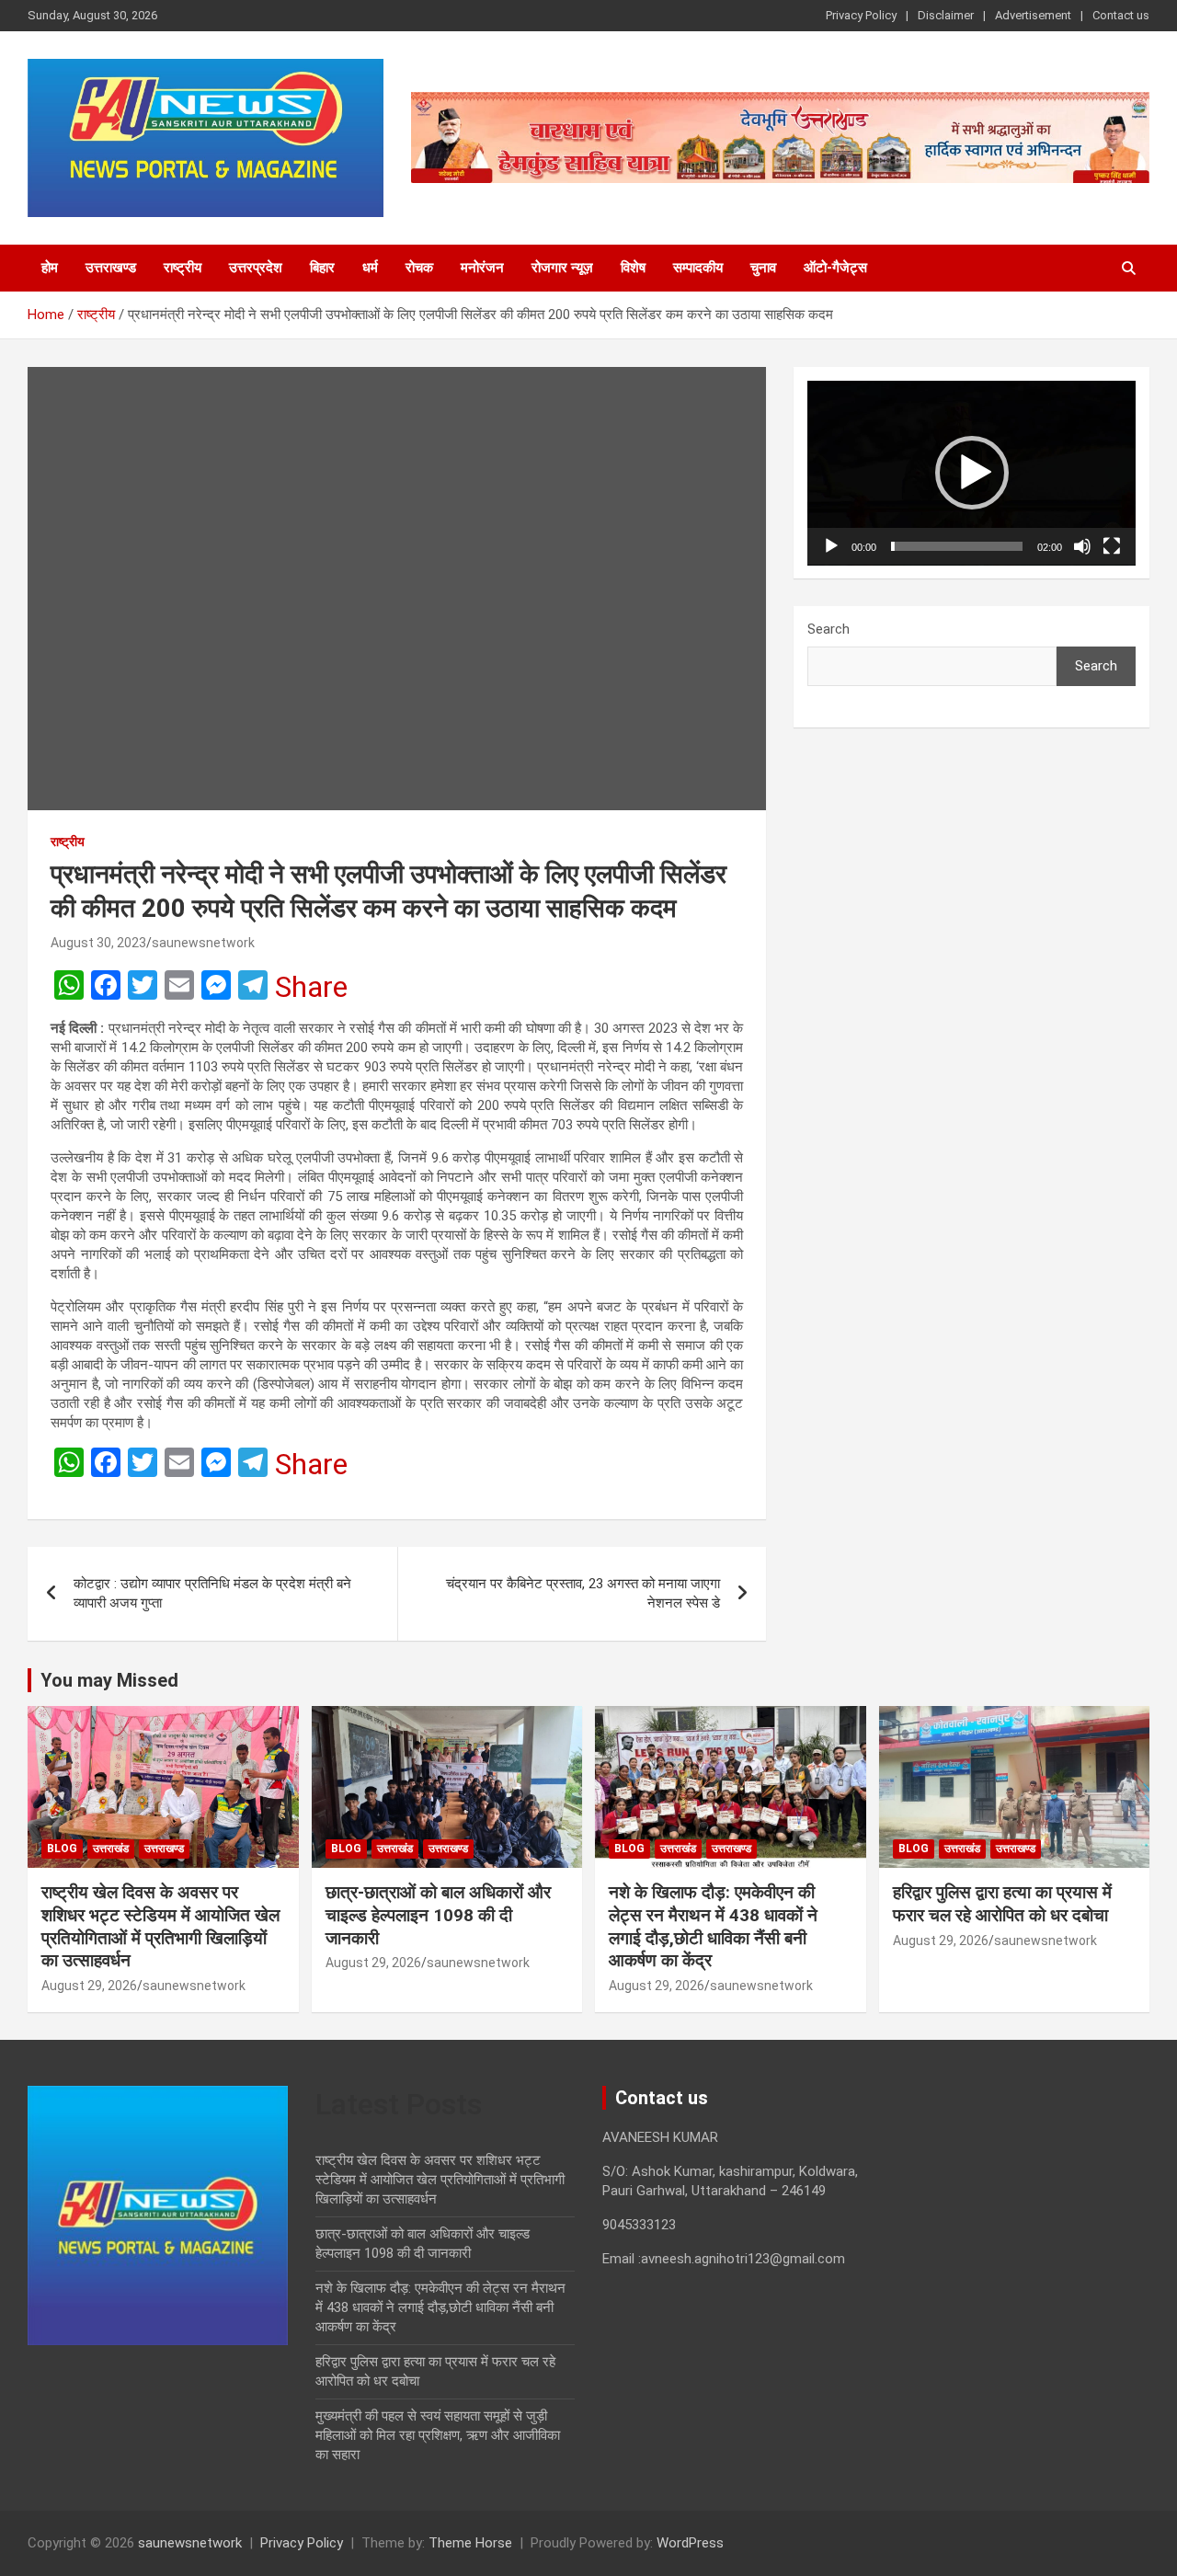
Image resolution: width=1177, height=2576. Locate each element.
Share (311, 987)
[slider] (957, 546)
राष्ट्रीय (183, 268)
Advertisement (1033, 15)
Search (828, 629)
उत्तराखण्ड (111, 268)
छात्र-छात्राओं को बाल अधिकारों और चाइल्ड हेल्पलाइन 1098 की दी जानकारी (438, 1915)
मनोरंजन (482, 268)
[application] (971, 473)
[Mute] (1082, 546)
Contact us (1121, 15)
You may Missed (109, 1680)
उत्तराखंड (111, 1849)
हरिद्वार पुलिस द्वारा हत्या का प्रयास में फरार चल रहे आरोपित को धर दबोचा (1002, 1904)
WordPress (690, 2543)
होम (50, 268)
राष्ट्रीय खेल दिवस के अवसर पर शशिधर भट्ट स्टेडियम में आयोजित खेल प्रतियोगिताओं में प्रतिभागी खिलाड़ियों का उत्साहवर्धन (160, 1926)
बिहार (322, 268)
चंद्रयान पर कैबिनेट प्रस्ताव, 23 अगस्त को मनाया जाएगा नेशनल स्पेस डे (583, 1593)
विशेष (633, 268)
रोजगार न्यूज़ (562, 268)
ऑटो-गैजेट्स (835, 268)
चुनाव (763, 268)
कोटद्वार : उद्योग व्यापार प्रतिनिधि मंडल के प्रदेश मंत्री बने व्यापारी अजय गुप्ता (212, 1593)
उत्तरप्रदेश (256, 268)
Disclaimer (946, 15)
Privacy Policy (861, 15)
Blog (62, 1849)
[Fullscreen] (1112, 546)
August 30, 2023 (98, 943)
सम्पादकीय (698, 268)
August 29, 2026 (89, 1986)
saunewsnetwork (203, 943)
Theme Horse (470, 2543)
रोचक (419, 268)
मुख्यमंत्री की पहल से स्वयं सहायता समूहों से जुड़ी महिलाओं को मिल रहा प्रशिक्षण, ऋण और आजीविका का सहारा (438, 2435)
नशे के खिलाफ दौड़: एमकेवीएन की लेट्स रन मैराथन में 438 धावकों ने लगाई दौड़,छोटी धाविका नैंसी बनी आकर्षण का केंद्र (713, 1926)
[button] (972, 473)
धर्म (370, 268)
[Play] (831, 546)
